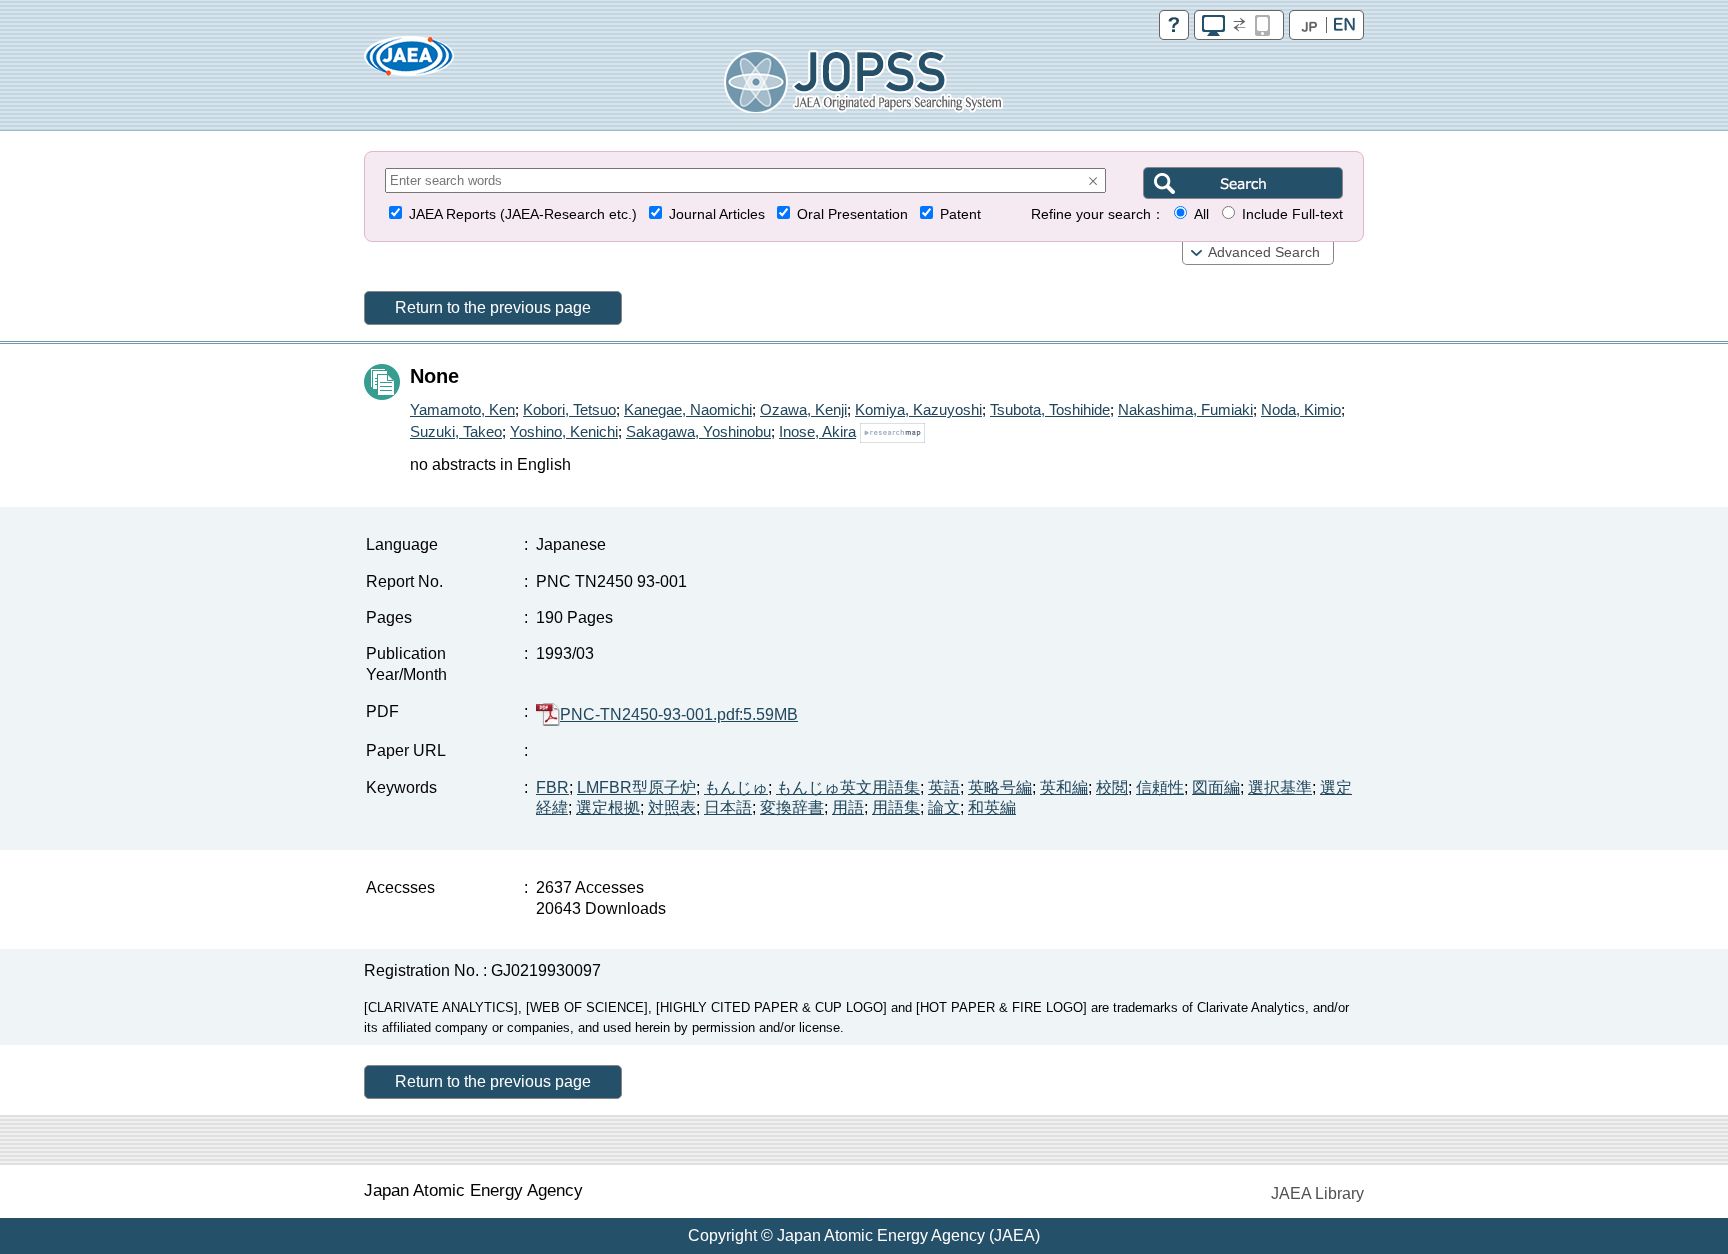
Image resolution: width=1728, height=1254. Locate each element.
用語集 (896, 807)
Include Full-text (1292, 214)
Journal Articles (717, 214)
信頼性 (1160, 787)
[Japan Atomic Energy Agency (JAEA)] (409, 62)
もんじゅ (736, 787)
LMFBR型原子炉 (636, 787)
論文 (944, 807)
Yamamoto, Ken (462, 409)
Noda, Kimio (1301, 409)
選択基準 (1280, 787)
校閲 (1112, 787)
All (1201, 214)
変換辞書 (792, 807)
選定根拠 (608, 807)
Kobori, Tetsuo (569, 409)
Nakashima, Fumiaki (1185, 409)
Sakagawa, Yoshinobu (698, 431)
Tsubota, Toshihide (1050, 409)
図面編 (1216, 787)
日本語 (728, 807)
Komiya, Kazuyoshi (918, 409)
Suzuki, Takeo (456, 431)
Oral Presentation (852, 214)
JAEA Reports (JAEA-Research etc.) (523, 214)
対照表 (672, 807)
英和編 (1064, 787)
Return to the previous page (493, 307)
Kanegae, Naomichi (688, 409)
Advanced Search (1264, 252)
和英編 (992, 807)
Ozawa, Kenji (803, 409)
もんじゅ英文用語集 (848, 787)
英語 (944, 787)
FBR (552, 787)
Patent (960, 214)
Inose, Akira (817, 431)
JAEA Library (1317, 1193)
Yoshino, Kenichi (564, 431)
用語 (848, 807)
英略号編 (1000, 787)
